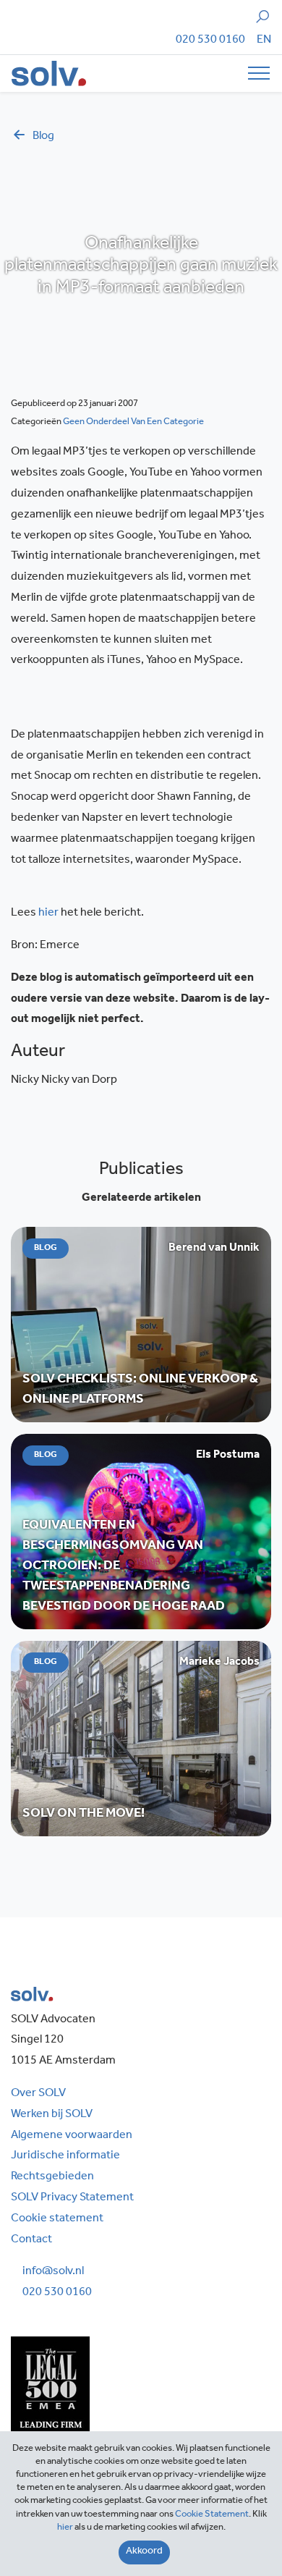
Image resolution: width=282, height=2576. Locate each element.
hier (48, 913)
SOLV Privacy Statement (72, 2198)
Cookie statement (57, 2219)
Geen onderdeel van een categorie (133, 422)
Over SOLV (38, 2094)
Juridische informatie (65, 2156)
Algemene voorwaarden (72, 2136)
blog (43, 137)
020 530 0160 (210, 41)
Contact (31, 2240)
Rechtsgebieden (52, 2177)
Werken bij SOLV (52, 2115)
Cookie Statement (212, 2515)
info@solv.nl (53, 2272)
